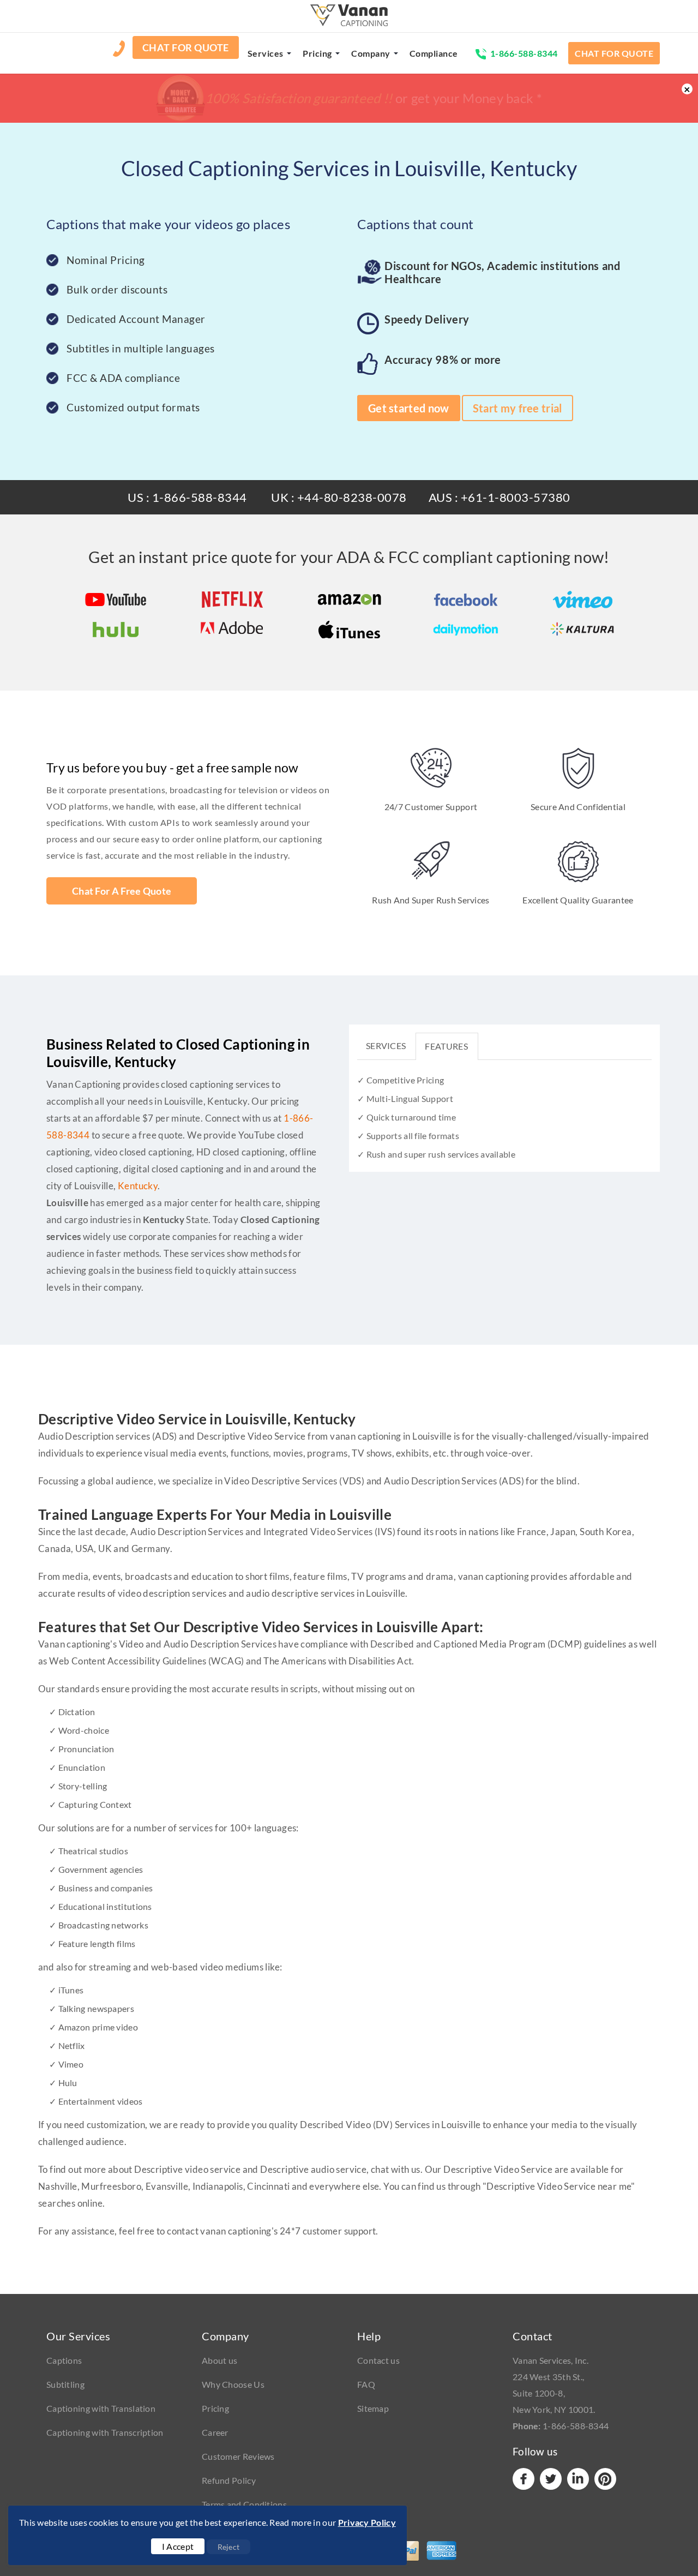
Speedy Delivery (427, 319)
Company (371, 53)
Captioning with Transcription (105, 2432)
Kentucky (138, 1186)
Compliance (434, 53)
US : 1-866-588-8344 (187, 497)
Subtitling (65, 2384)
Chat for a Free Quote (122, 891)
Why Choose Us (233, 2384)
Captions (64, 2360)
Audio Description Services (440, 1481)
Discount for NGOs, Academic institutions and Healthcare (502, 272)
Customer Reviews (238, 2456)
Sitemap (373, 2408)
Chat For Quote (186, 47)
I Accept (178, 2546)
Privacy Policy (367, 2522)
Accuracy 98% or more (443, 360)
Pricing (317, 53)
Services (266, 53)
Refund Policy (229, 2480)
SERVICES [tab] (386, 1046)
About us (219, 2360)
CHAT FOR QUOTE (614, 53)
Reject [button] (229, 2547)
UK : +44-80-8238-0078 (339, 497)
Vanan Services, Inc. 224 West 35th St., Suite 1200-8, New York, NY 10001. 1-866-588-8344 (561, 2393)
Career (215, 2432)
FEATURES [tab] (446, 1046)
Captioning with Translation (101, 2408)
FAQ (366, 2384)
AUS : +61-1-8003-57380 (500, 497)
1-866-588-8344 (524, 53)
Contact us (378, 2360)
